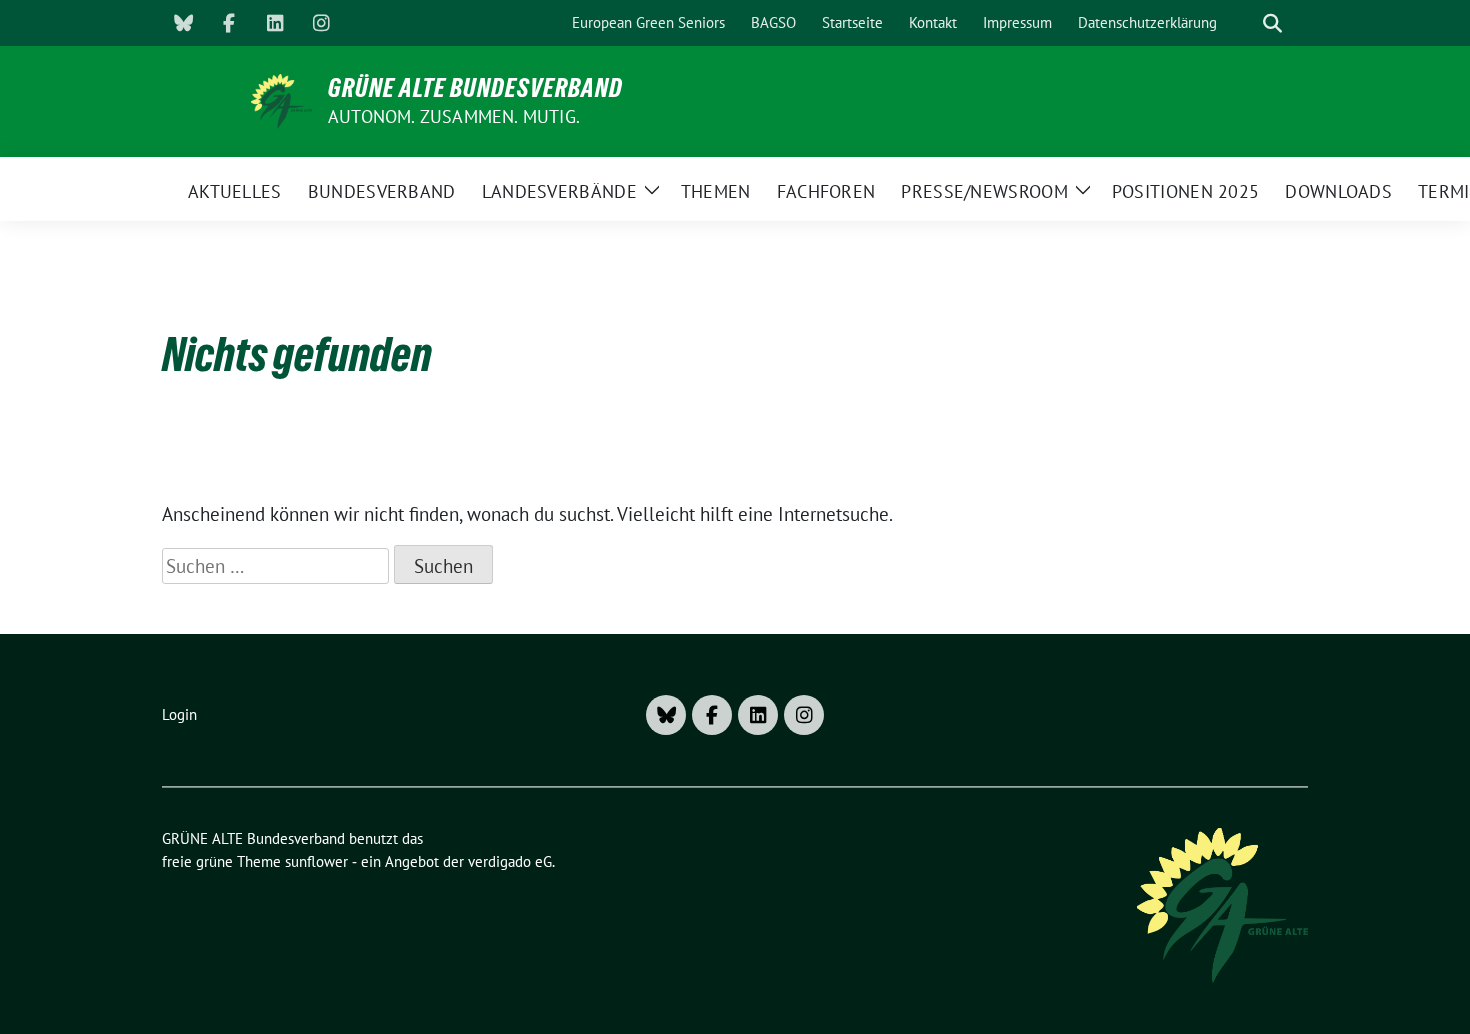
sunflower (316, 861)
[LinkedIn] (275, 23)
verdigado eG (510, 861)
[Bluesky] (183, 23)
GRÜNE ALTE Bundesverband (475, 88)
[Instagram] (321, 23)
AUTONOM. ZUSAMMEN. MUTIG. (454, 116)
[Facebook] (229, 23)
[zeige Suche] (1272, 23)
